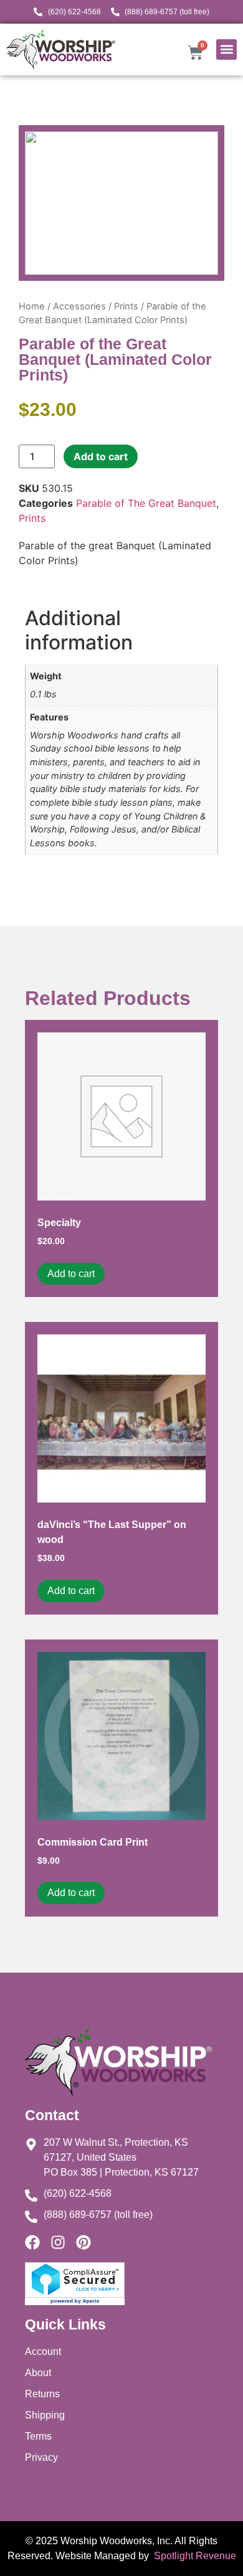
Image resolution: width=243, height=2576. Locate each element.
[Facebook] (32, 2242)
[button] (226, 50)
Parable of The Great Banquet (146, 503)
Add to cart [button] (71, 1274)
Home (32, 306)
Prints (126, 306)
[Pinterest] (83, 2242)
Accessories (79, 306)
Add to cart (101, 456)
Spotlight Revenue (194, 2556)
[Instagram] (58, 2242)
